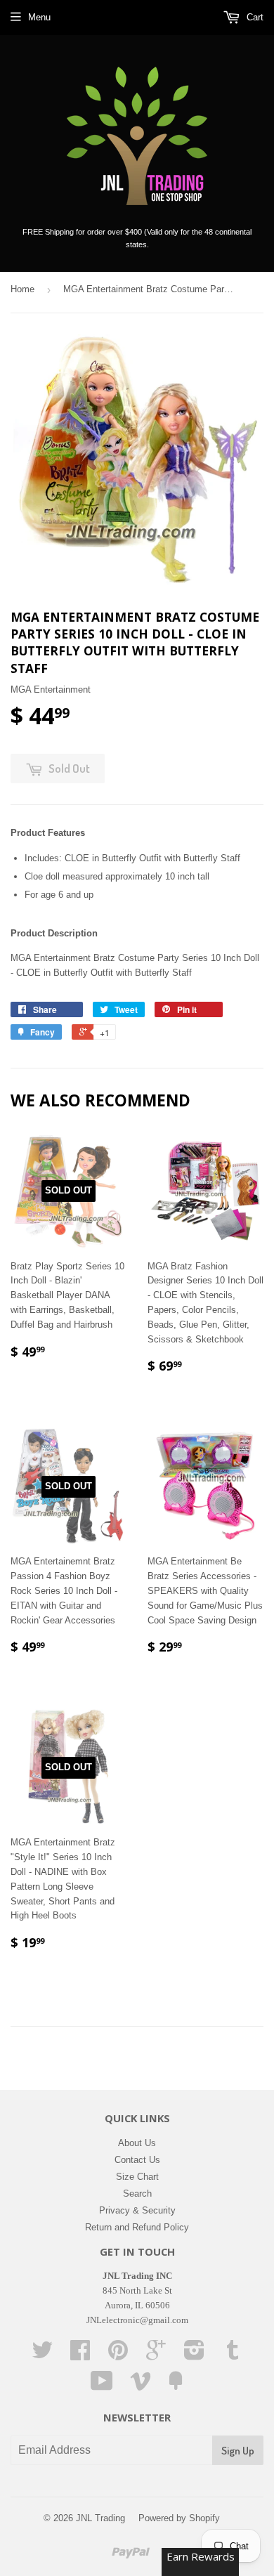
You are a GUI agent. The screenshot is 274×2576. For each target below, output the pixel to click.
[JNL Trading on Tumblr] (233, 2355)
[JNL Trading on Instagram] (194, 2355)
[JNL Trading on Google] (156, 2355)
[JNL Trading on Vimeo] (141, 2386)
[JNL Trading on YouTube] (102, 2386)
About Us (137, 2143)
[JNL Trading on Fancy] (176, 2386)
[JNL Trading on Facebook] (80, 2355)
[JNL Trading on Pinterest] (118, 2355)
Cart (254, 17)
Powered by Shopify (179, 2518)
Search (137, 2193)
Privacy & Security (137, 2210)
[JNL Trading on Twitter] (42, 2355)
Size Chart (137, 2177)
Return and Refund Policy (137, 2227)
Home (22, 289)
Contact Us (137, 2160)
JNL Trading (100, 2518)
